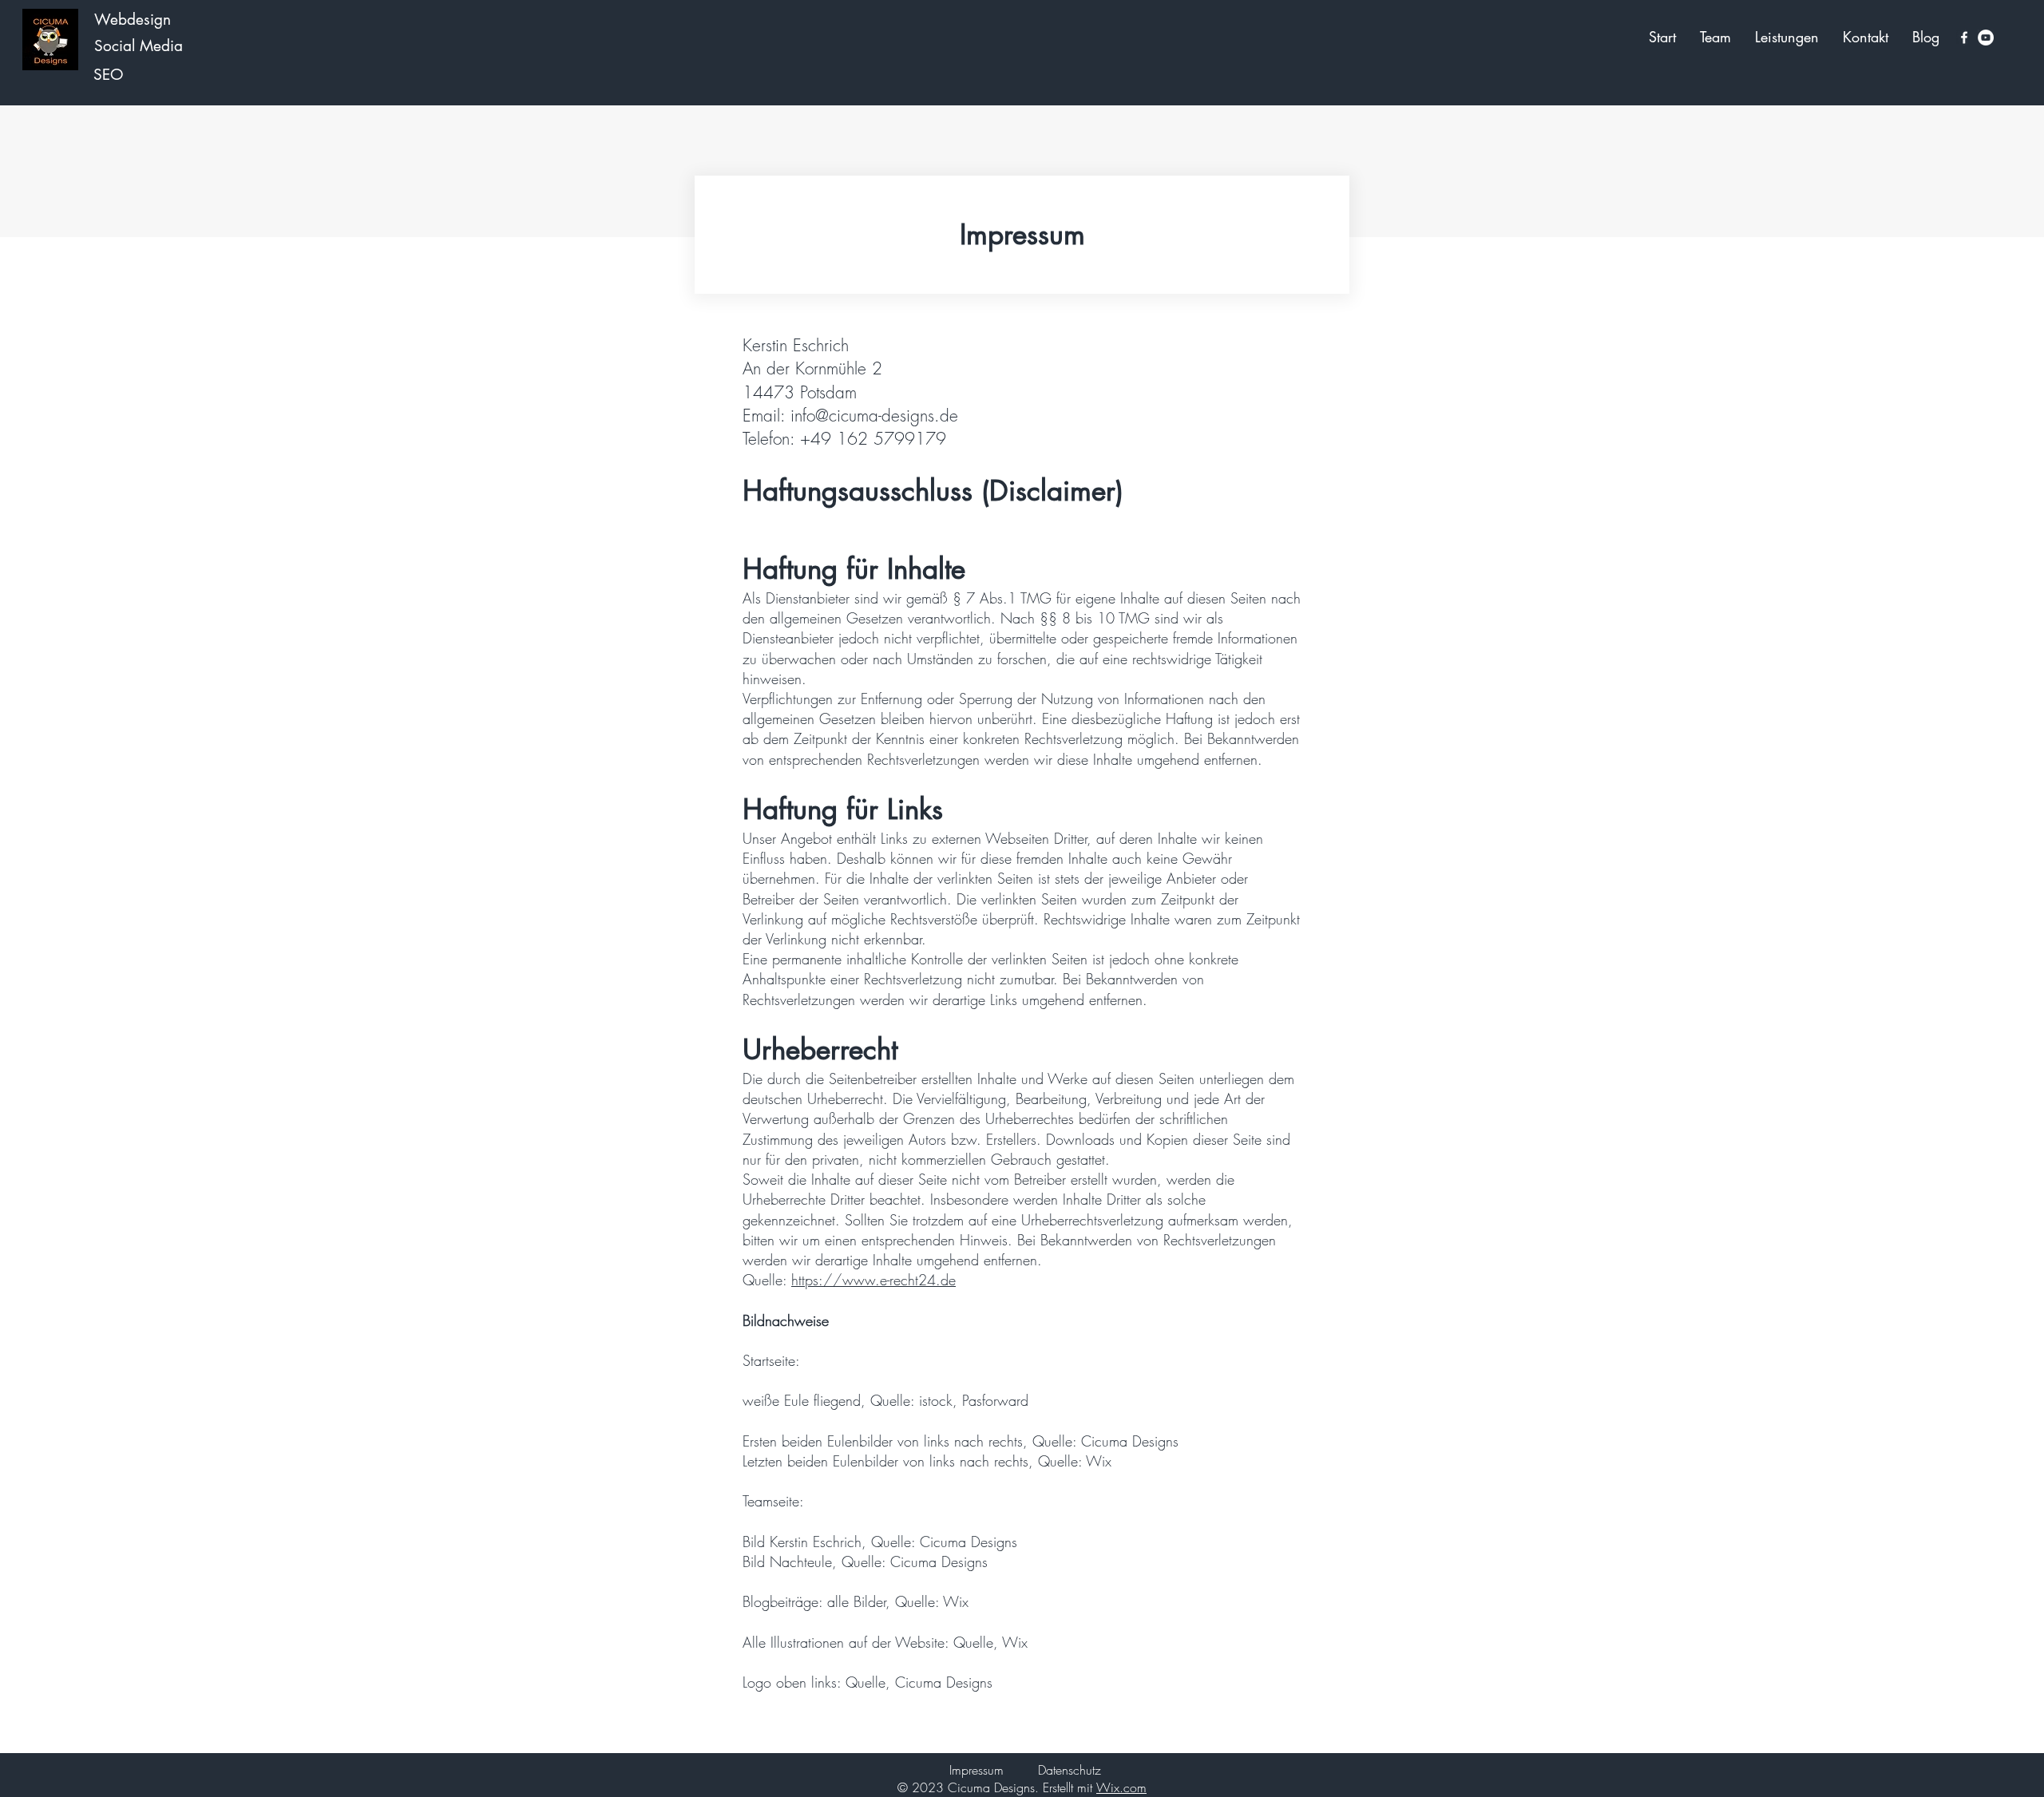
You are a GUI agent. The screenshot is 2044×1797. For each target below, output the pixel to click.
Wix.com (1121, 1787)
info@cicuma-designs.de (874, 416)
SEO (108, 75)
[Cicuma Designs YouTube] (1986, 38)
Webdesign (133, 20)
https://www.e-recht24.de (873, 1280)
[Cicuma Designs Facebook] (1964, 38)
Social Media (141, 46)
